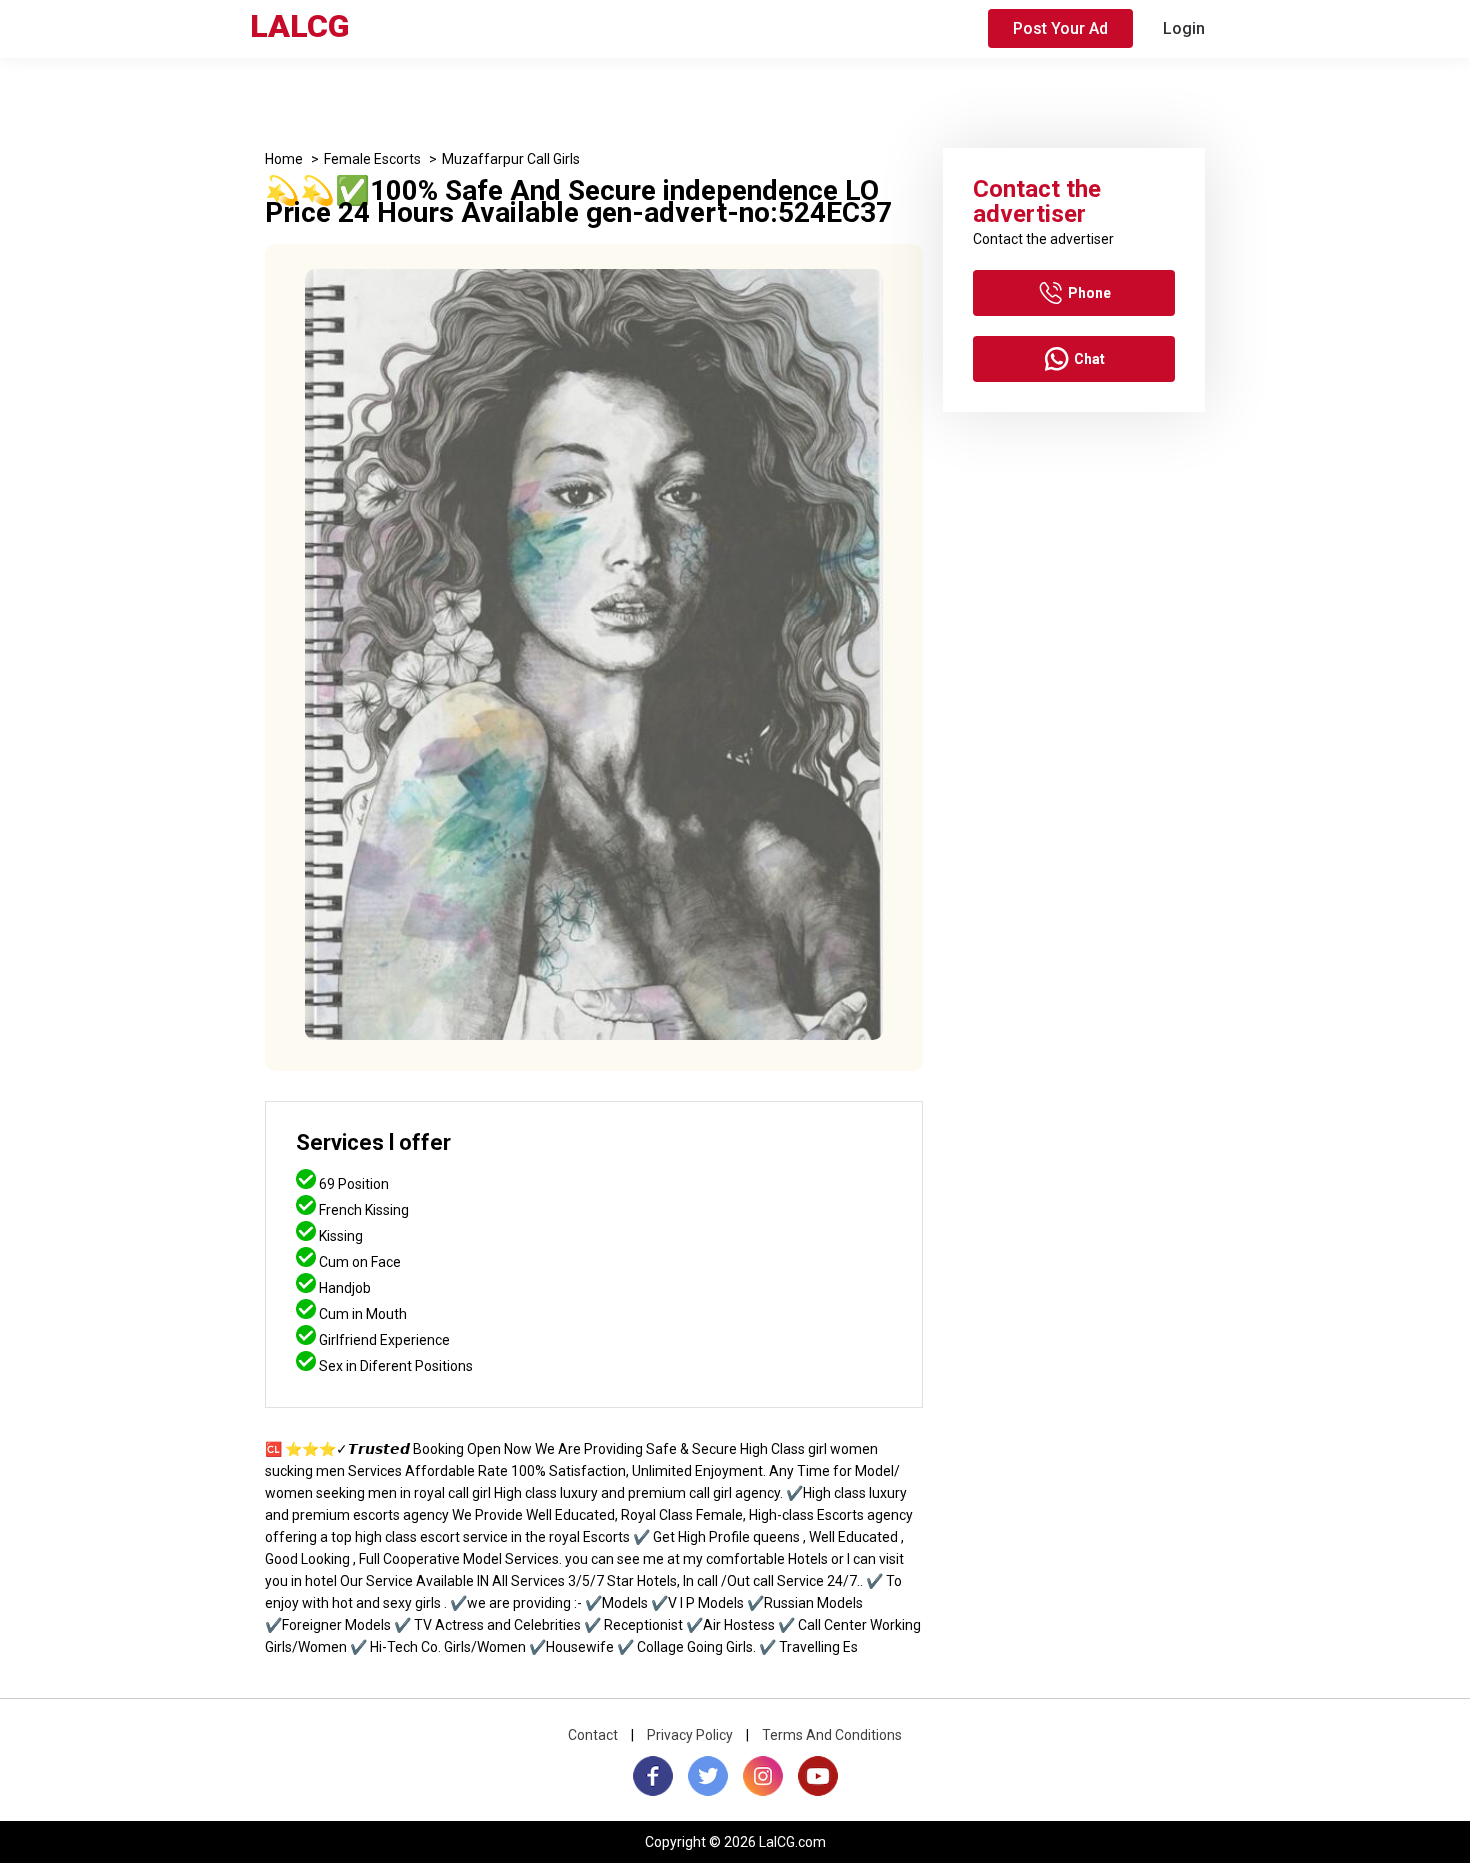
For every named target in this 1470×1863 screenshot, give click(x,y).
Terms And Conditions (832, 1735)
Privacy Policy (690, 1735)
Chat (1089, 359)
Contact (593, 1735)
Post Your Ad (1060, 28)
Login (1184, 28)
